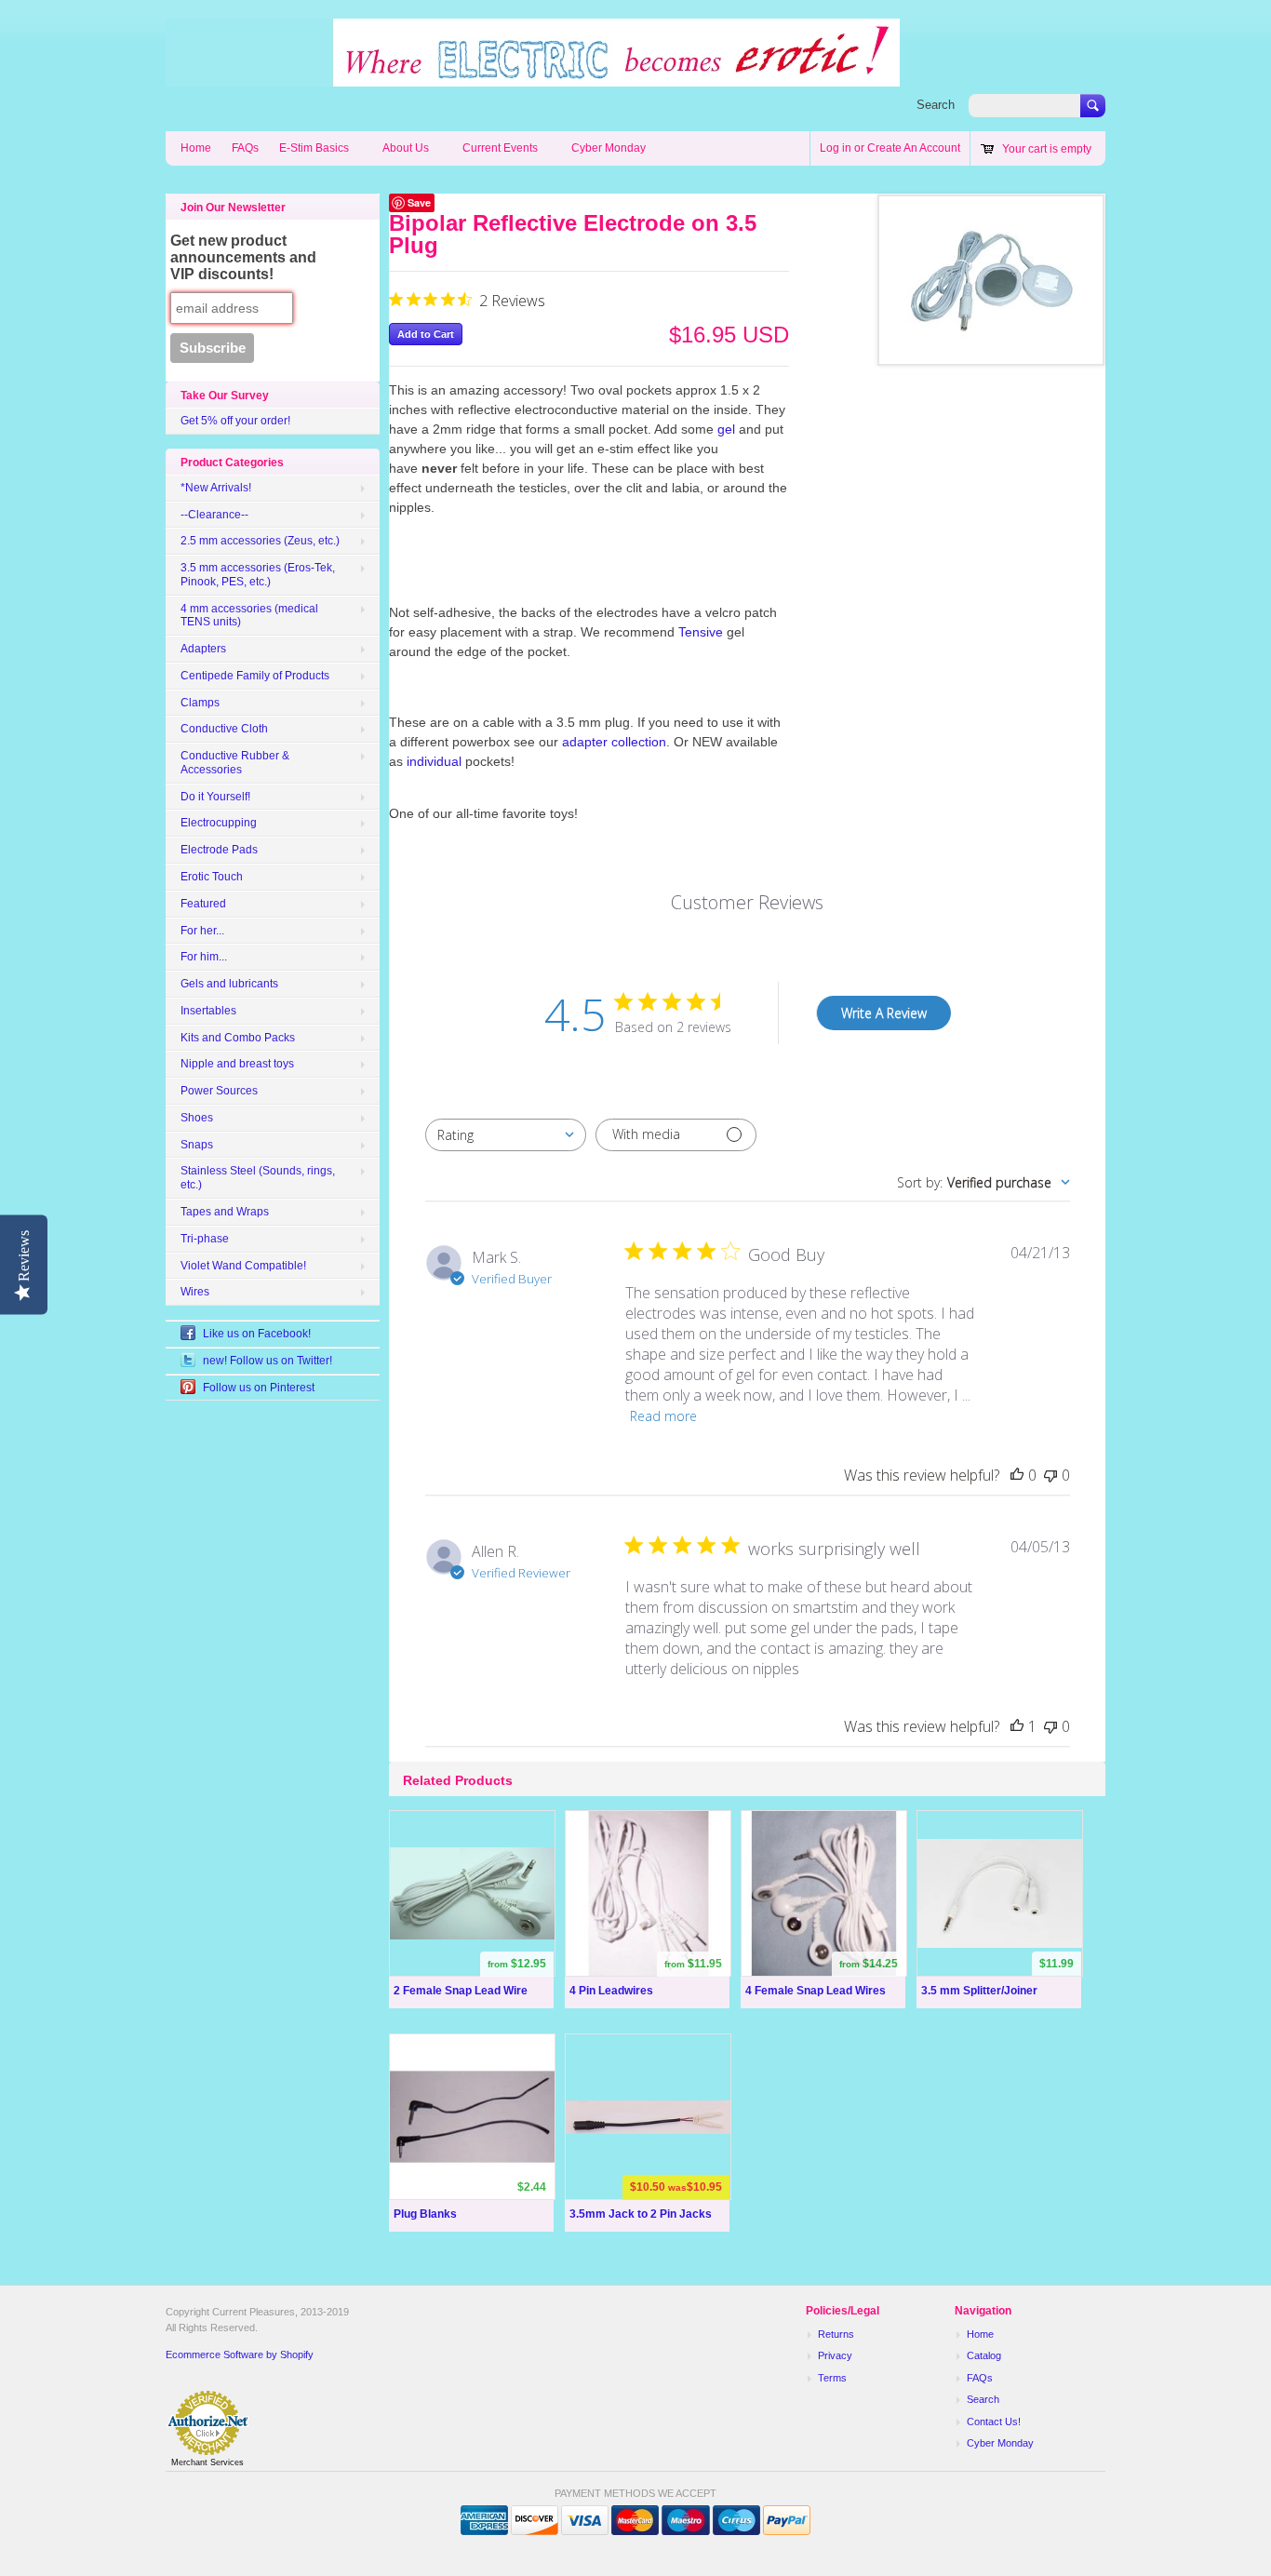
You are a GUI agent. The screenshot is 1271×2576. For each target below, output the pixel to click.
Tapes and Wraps (225, 1212)
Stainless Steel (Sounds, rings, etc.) (258, 1178)
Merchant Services (207, 2462)
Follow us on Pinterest (259, 1388)
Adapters (203, 649)
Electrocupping (219, 823)
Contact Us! (994, 2422)
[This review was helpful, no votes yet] (1017, 1475)
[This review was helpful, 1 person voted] (1017, 1726)
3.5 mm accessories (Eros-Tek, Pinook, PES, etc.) (258, 575)
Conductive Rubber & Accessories (235, 763)
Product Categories (232, 463)
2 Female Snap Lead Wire (461, 1991)
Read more (663, 1416)
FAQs (245, 148)
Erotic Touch (212, 877)
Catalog (984, 2355)
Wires (195, 1292)
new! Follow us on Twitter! (268, 1361)
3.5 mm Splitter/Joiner (979, 1991)
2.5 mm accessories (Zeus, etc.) (260, 541)
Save (419, 202)
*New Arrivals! (216, 488)
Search (936, 105)
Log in (836, 148)
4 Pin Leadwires (611, 1991)
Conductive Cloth (224, 729)
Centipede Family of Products (255, 676)
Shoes (197, 1118)
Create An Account (914, 148)
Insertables (208, 1011)
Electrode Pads (219, 850)
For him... (204, 957)
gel (726, 429)
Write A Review (884, 1013)
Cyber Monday (609, 148)
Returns (836, 2334)
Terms (832, 2378)
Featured (203, 904)
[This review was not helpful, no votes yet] (1050, 1475)
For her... (202, 931)
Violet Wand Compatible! (243, 1266)
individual (434, 761)
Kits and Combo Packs (238, 1038)
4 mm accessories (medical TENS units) (249, 616)
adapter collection (614, 742)
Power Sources (219, 1091)
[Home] (533, 77)
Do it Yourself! (215, 797)
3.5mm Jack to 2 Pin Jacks (641, 2214)
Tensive (702, 632)
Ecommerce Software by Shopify (240, 2355)
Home (196, 148)
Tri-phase (205, 1239)
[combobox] (506, 1135)
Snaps (197, 1145)
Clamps (200, 703)
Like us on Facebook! (257, 1334)
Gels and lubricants (229, 984)
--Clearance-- (214, 515)
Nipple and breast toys (237, 1064)
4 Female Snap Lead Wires (816, 1991)
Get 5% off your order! (235, 421)
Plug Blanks (425, 2214)
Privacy (835, 2355)
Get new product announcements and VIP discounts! (243, 257)
